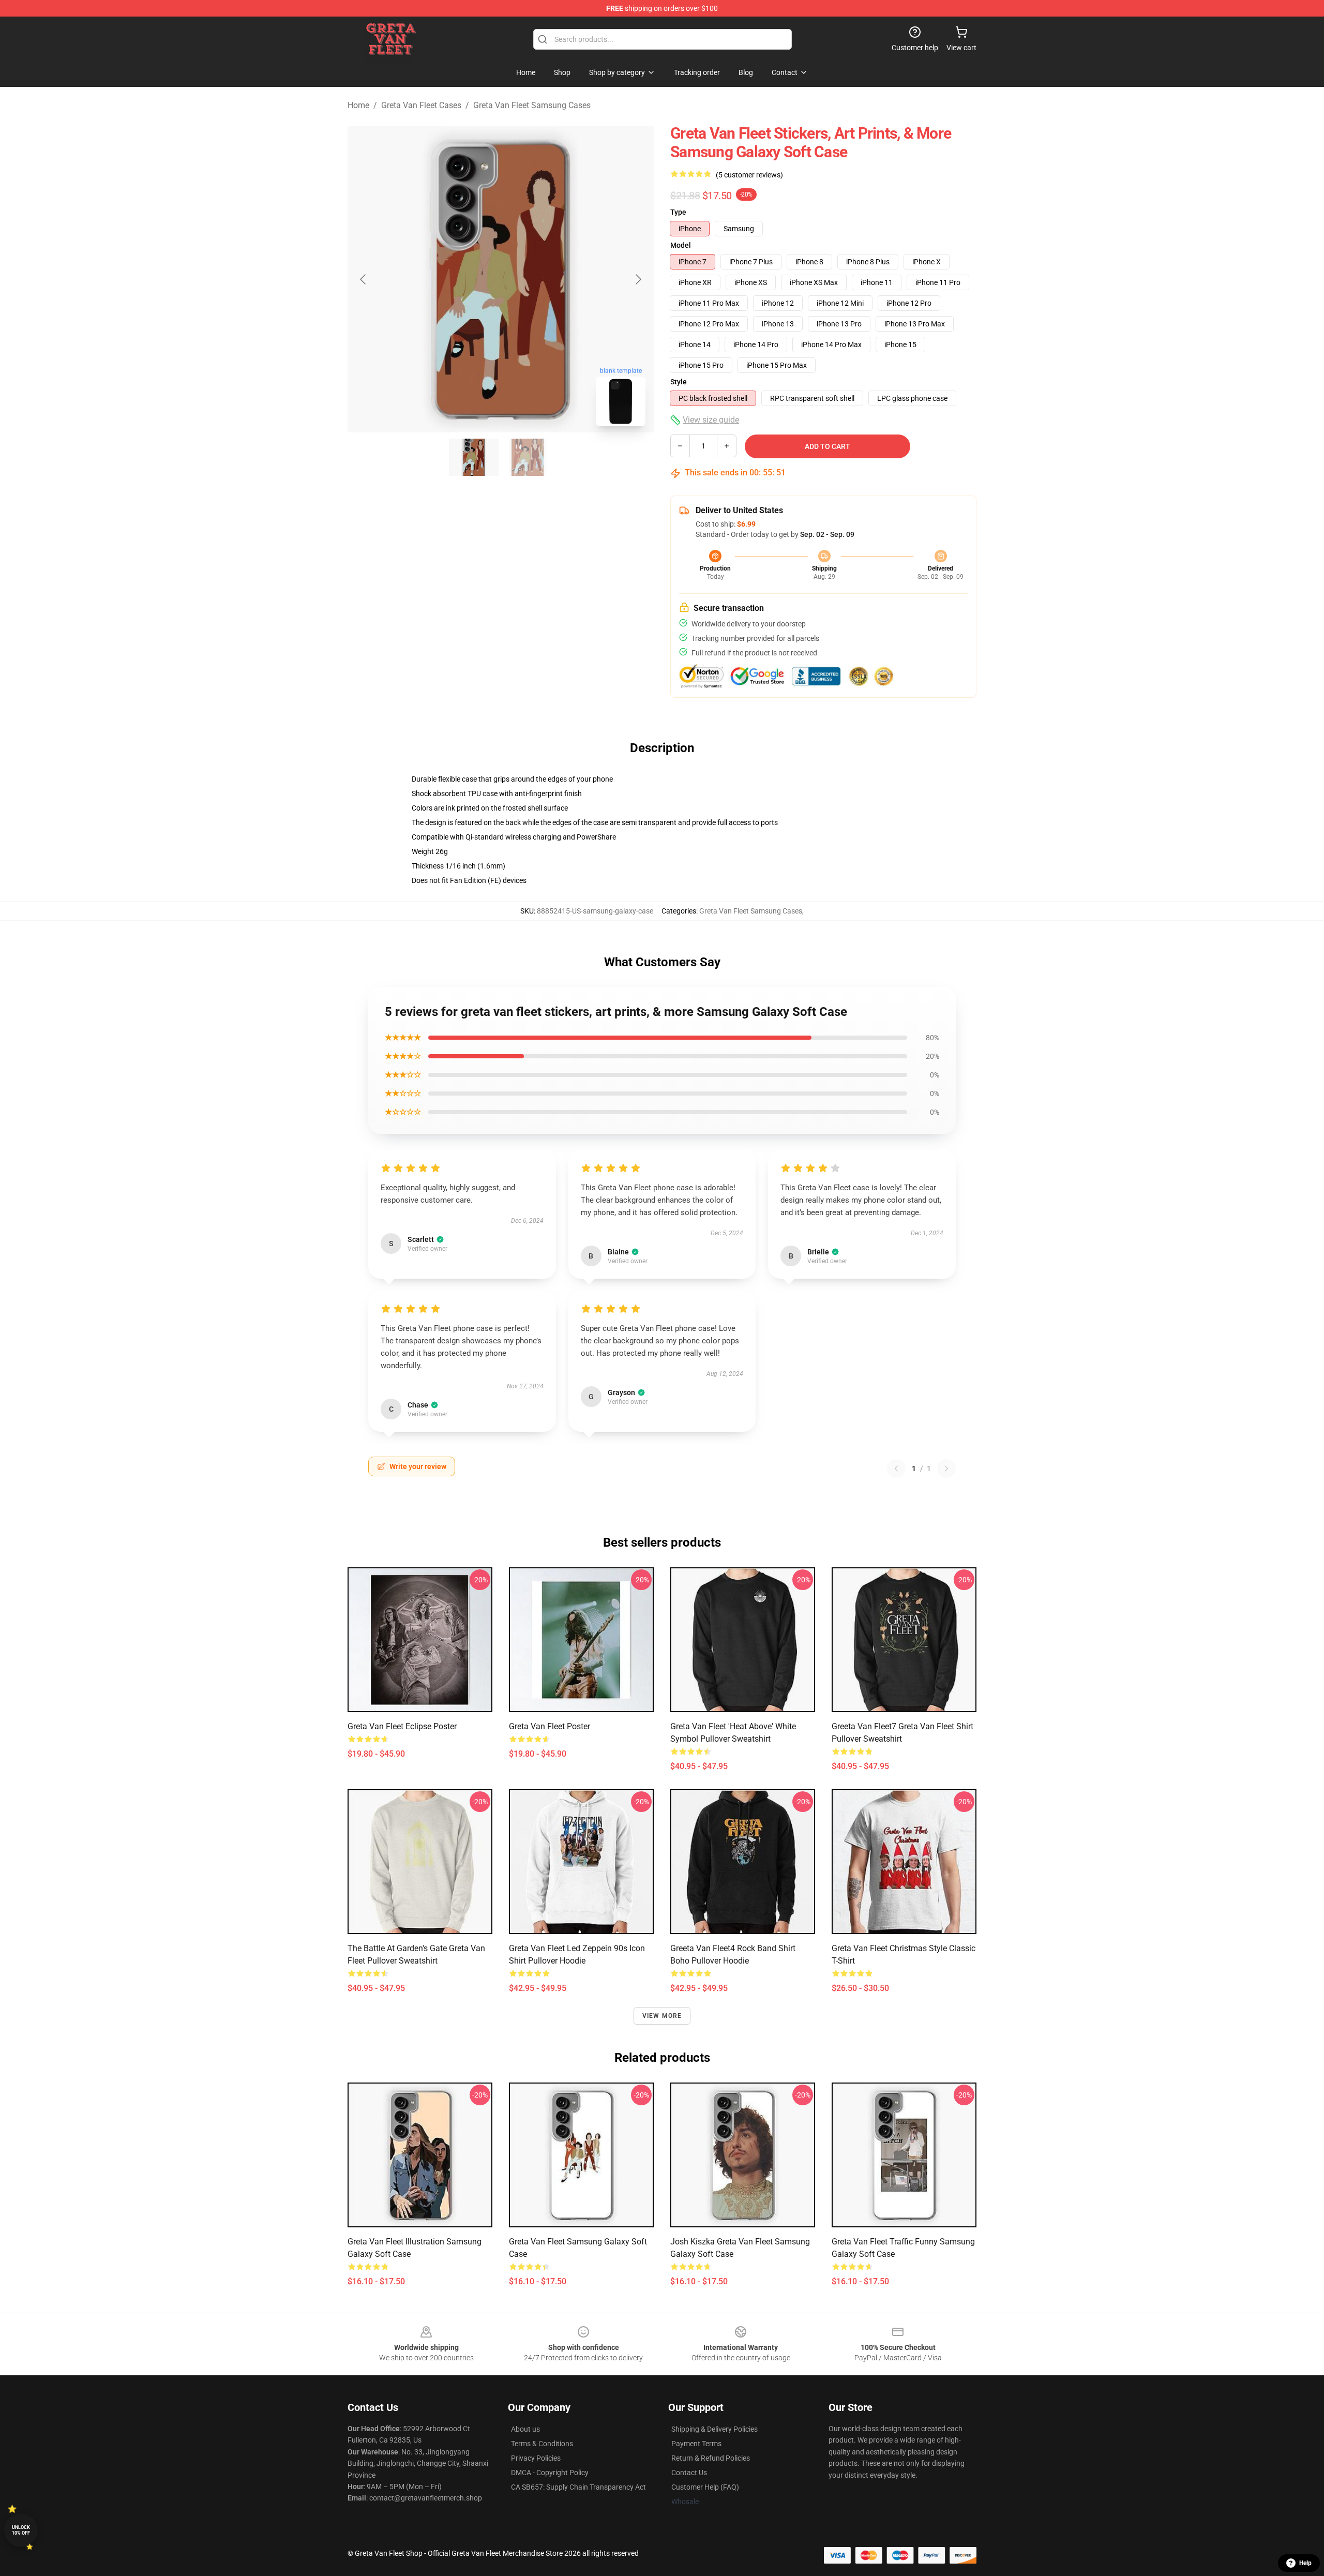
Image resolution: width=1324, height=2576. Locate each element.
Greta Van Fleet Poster (550, 1726)
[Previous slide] (364, 279)
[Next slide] (638, 279)
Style (679, 382)
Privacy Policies (536, 2458)
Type (678, 212)
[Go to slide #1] (474, 457)
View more (662, 2016)
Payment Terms (696, 2444)
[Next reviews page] (946, 1469)
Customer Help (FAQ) (705, 2487)
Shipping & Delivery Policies (714, 2429)
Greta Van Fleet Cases (421, 105)
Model (681, 245)
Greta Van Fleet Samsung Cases (532, 105)
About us (525, 2429)
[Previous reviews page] (896, 1469)
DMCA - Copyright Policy (550, 2473)
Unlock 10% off (21, 2530)
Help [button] (1305, 2563)
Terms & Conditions (542, 2444)
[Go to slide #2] (528, 457)
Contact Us (689, 2473)
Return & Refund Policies (711, 2458)
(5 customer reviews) (749, 175)
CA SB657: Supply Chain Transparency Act (578, 2487)
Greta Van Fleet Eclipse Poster (402, 1726)
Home (358, 105)
